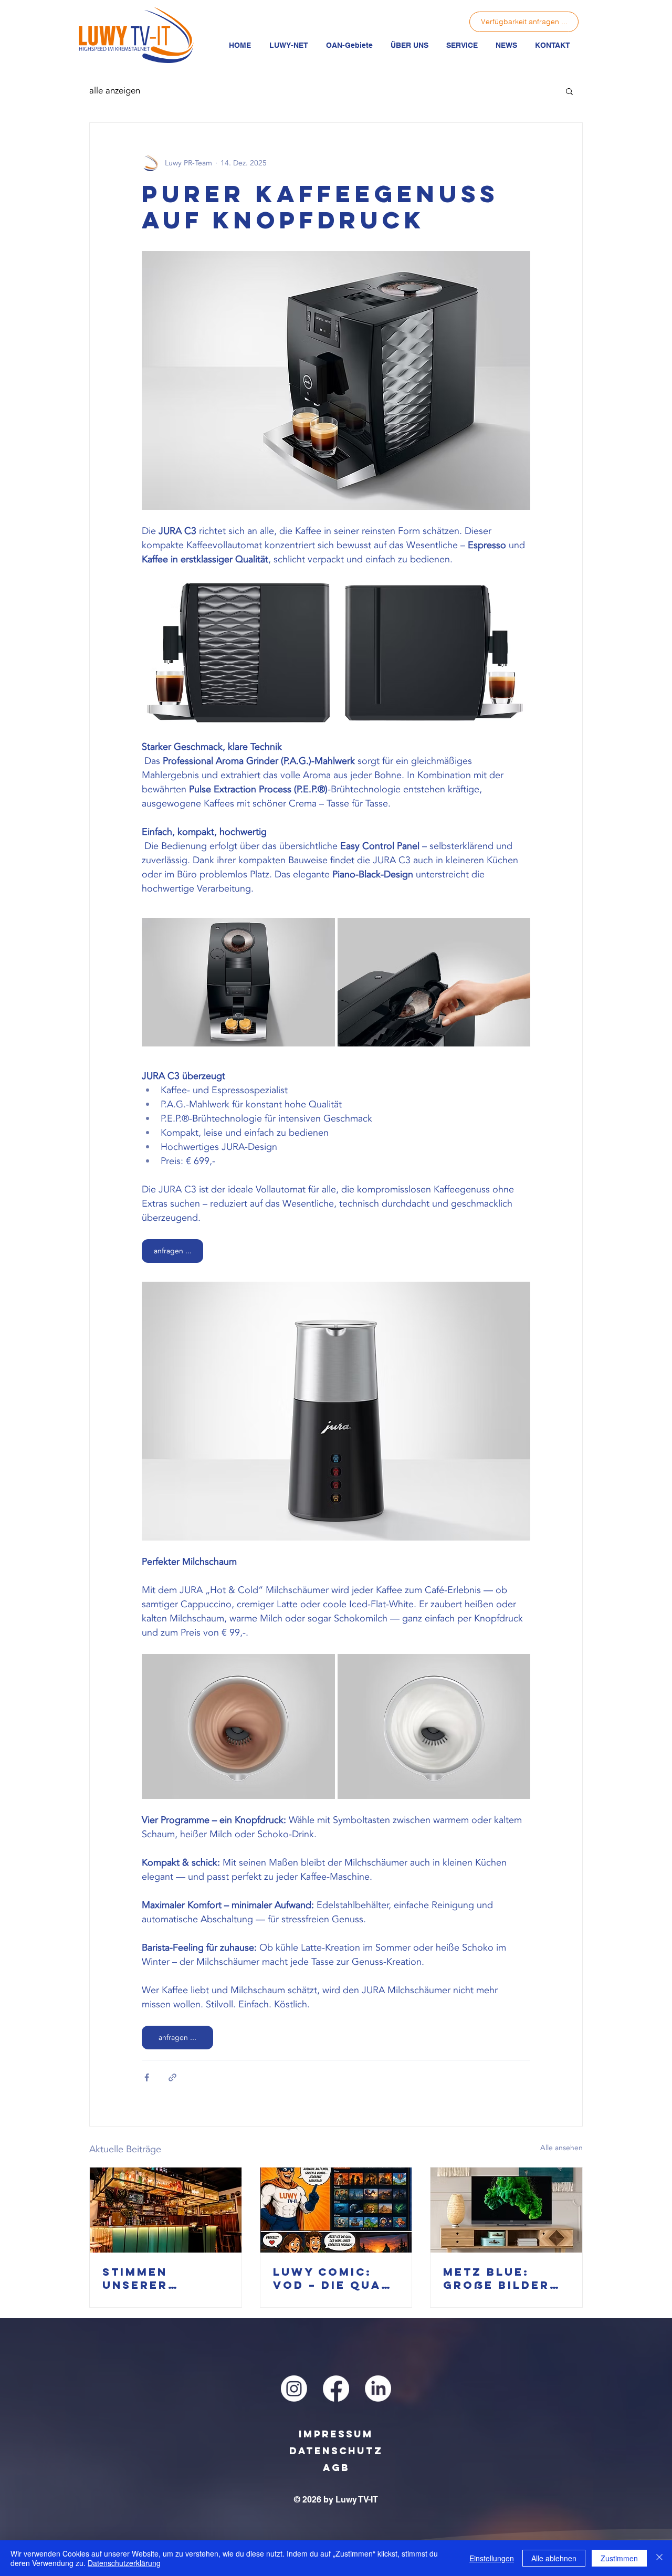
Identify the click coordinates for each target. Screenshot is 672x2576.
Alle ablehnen (554, 2558)
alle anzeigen (115, 91)
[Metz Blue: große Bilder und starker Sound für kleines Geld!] (506, 2210)
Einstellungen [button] (492, 2558)
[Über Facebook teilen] (147, 2077)
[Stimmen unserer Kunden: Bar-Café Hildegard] (166, 2210)
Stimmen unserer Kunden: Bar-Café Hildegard (165, 2278)
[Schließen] (659, 2558)
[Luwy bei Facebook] (336, 2389)
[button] (288, 45)
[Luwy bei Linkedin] (378, 2389)
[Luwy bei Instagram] (294, 2389)
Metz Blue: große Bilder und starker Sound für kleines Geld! (497, 2278)
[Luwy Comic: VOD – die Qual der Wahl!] (336, 2210)
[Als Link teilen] (172, 2077)
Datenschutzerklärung (124, 2563)
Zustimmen (619, 2558)
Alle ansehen (561, 2148)
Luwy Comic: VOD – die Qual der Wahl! (331, 2278)
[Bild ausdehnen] (238, 653)
